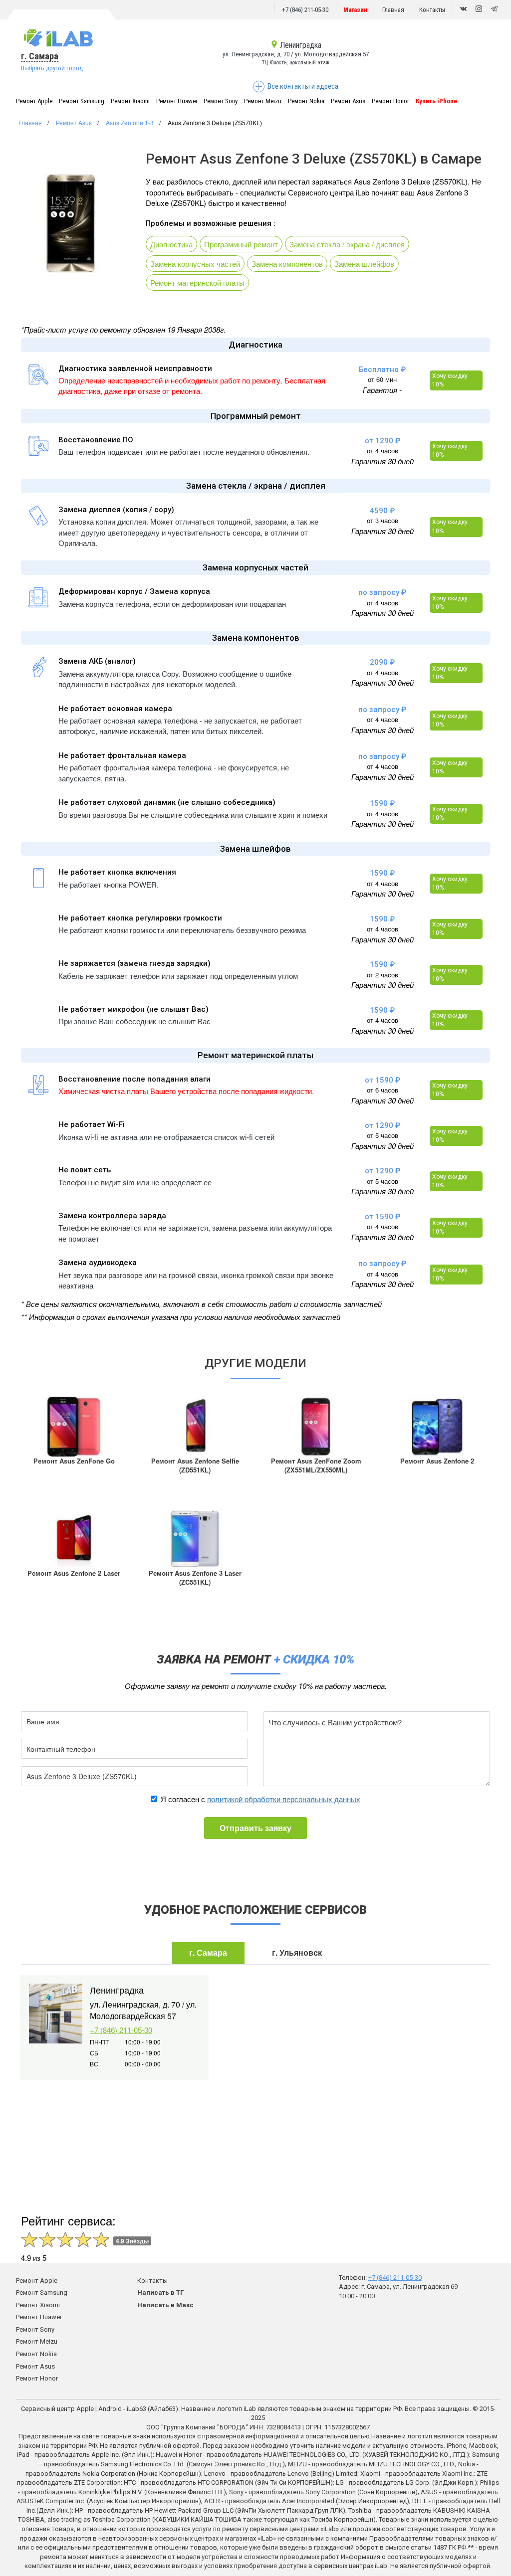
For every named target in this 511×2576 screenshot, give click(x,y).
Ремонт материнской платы (197, 282)
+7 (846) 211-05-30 (305, 10)
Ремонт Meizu (263, 101)
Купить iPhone (436, 101)
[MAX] (479, 9)
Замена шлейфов (364, 264)
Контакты (432, 10)
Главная (393, 10)
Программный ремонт (241, 244)
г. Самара (40, 56)
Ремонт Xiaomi (130, 101)
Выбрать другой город (52, 68)
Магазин (355, 10)
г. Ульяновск (297, 1952)
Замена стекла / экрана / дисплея (347, 244)
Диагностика (171, 244)
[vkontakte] (463, 9)
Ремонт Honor (390, 101)
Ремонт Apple (34, 101)
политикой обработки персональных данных (284, 1799)
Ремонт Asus (348, 101)
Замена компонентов (287, 264)
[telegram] (494, 9)
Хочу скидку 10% (450, 380)
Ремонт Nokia (306, 101)
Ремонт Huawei (177, 101)
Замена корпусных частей (195, 264)
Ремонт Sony (221, 101)
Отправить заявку (255, 1828)
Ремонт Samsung (82, 101)
